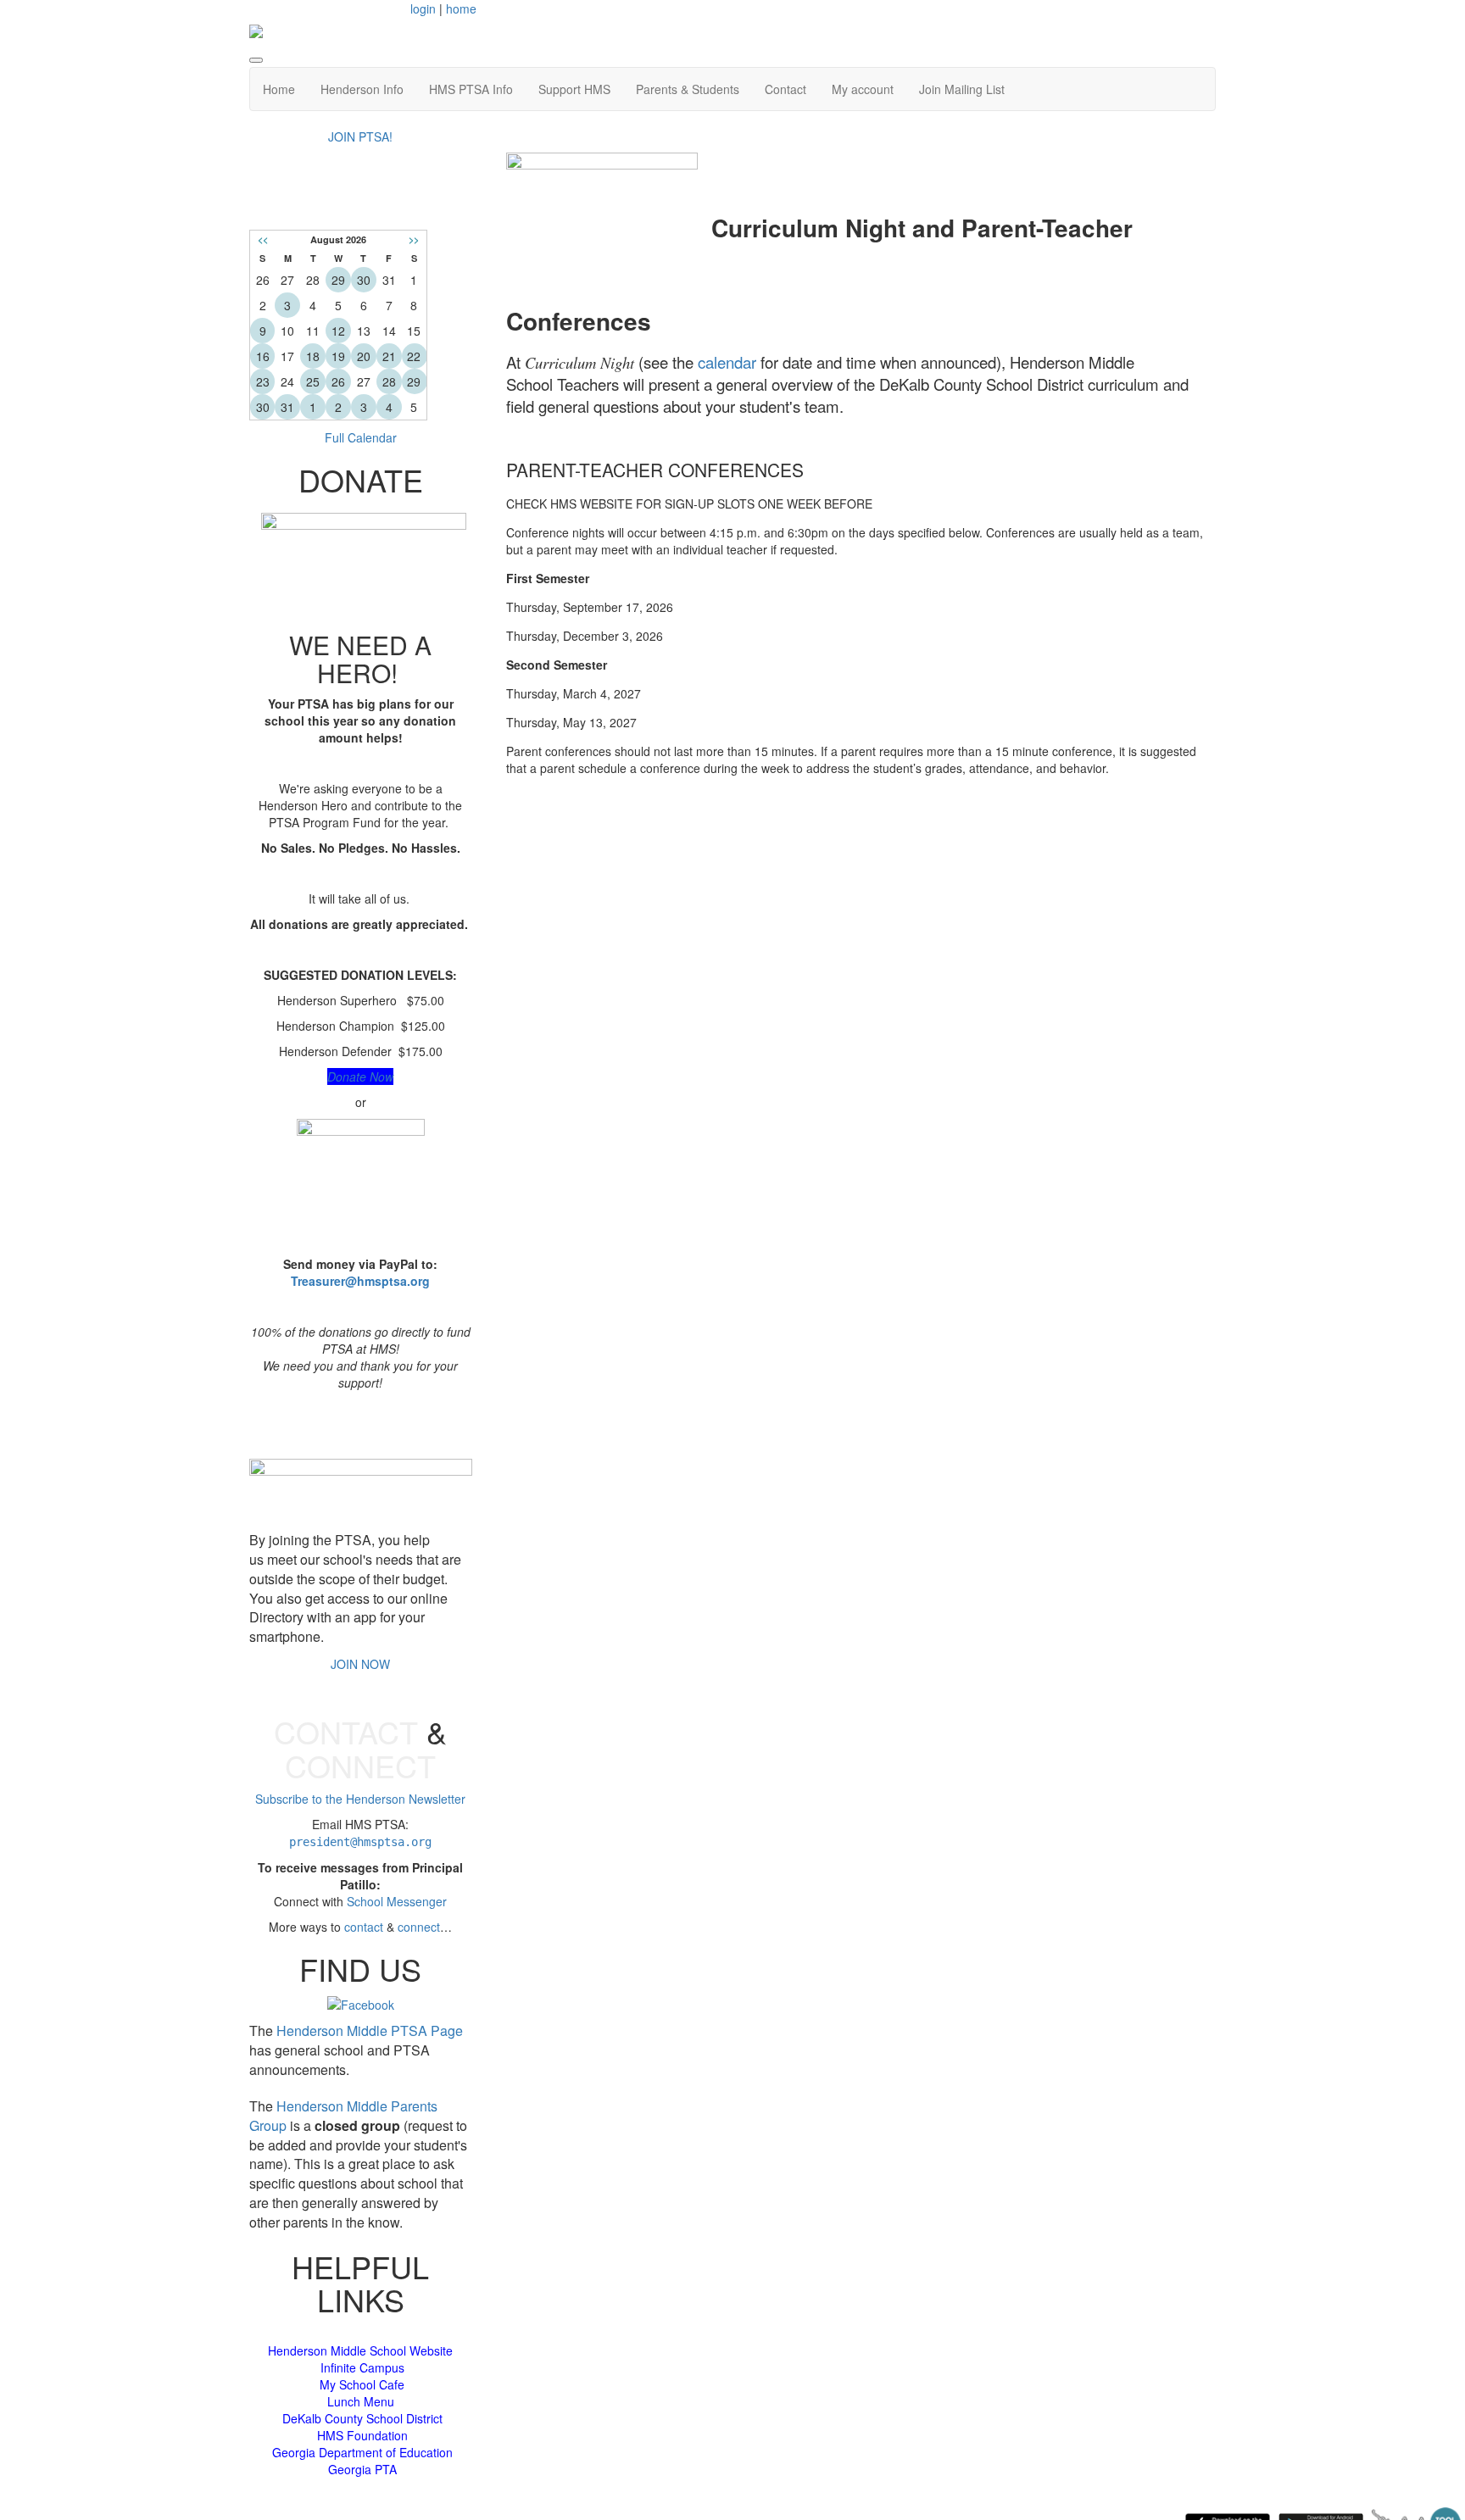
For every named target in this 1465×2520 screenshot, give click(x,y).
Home (279, 89)
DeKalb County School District (362, 2418)
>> (414, 239)
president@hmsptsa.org (360, 1842)
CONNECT (360, 1765)
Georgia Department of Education (362, 2452)
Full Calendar (361, 437)
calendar (727, 362)
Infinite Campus (362, 2367)
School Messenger (397, 1901)
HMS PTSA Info (471, 89)
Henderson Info (362, 89)
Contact (785, 89)
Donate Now (360, 1076)
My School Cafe (362, 2384)
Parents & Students (688, 89)
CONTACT (346, 1731)
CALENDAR (360, 204)
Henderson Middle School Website (360, 2350)
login (423, 8)
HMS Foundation (362, 2435)
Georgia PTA (362, 2469)
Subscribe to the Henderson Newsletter (360, 1799)
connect (419, 1927)
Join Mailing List (962, 89)
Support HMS (574, 89)
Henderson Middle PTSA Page (370, 2030)
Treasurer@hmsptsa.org (360, 1281)
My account (863, 89)
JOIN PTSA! (360, 136)
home (461, 8)
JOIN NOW (360, 1664)
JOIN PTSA (360, 1424)
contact (364, 1927)
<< (263, 239)
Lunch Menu (361, 2401)
